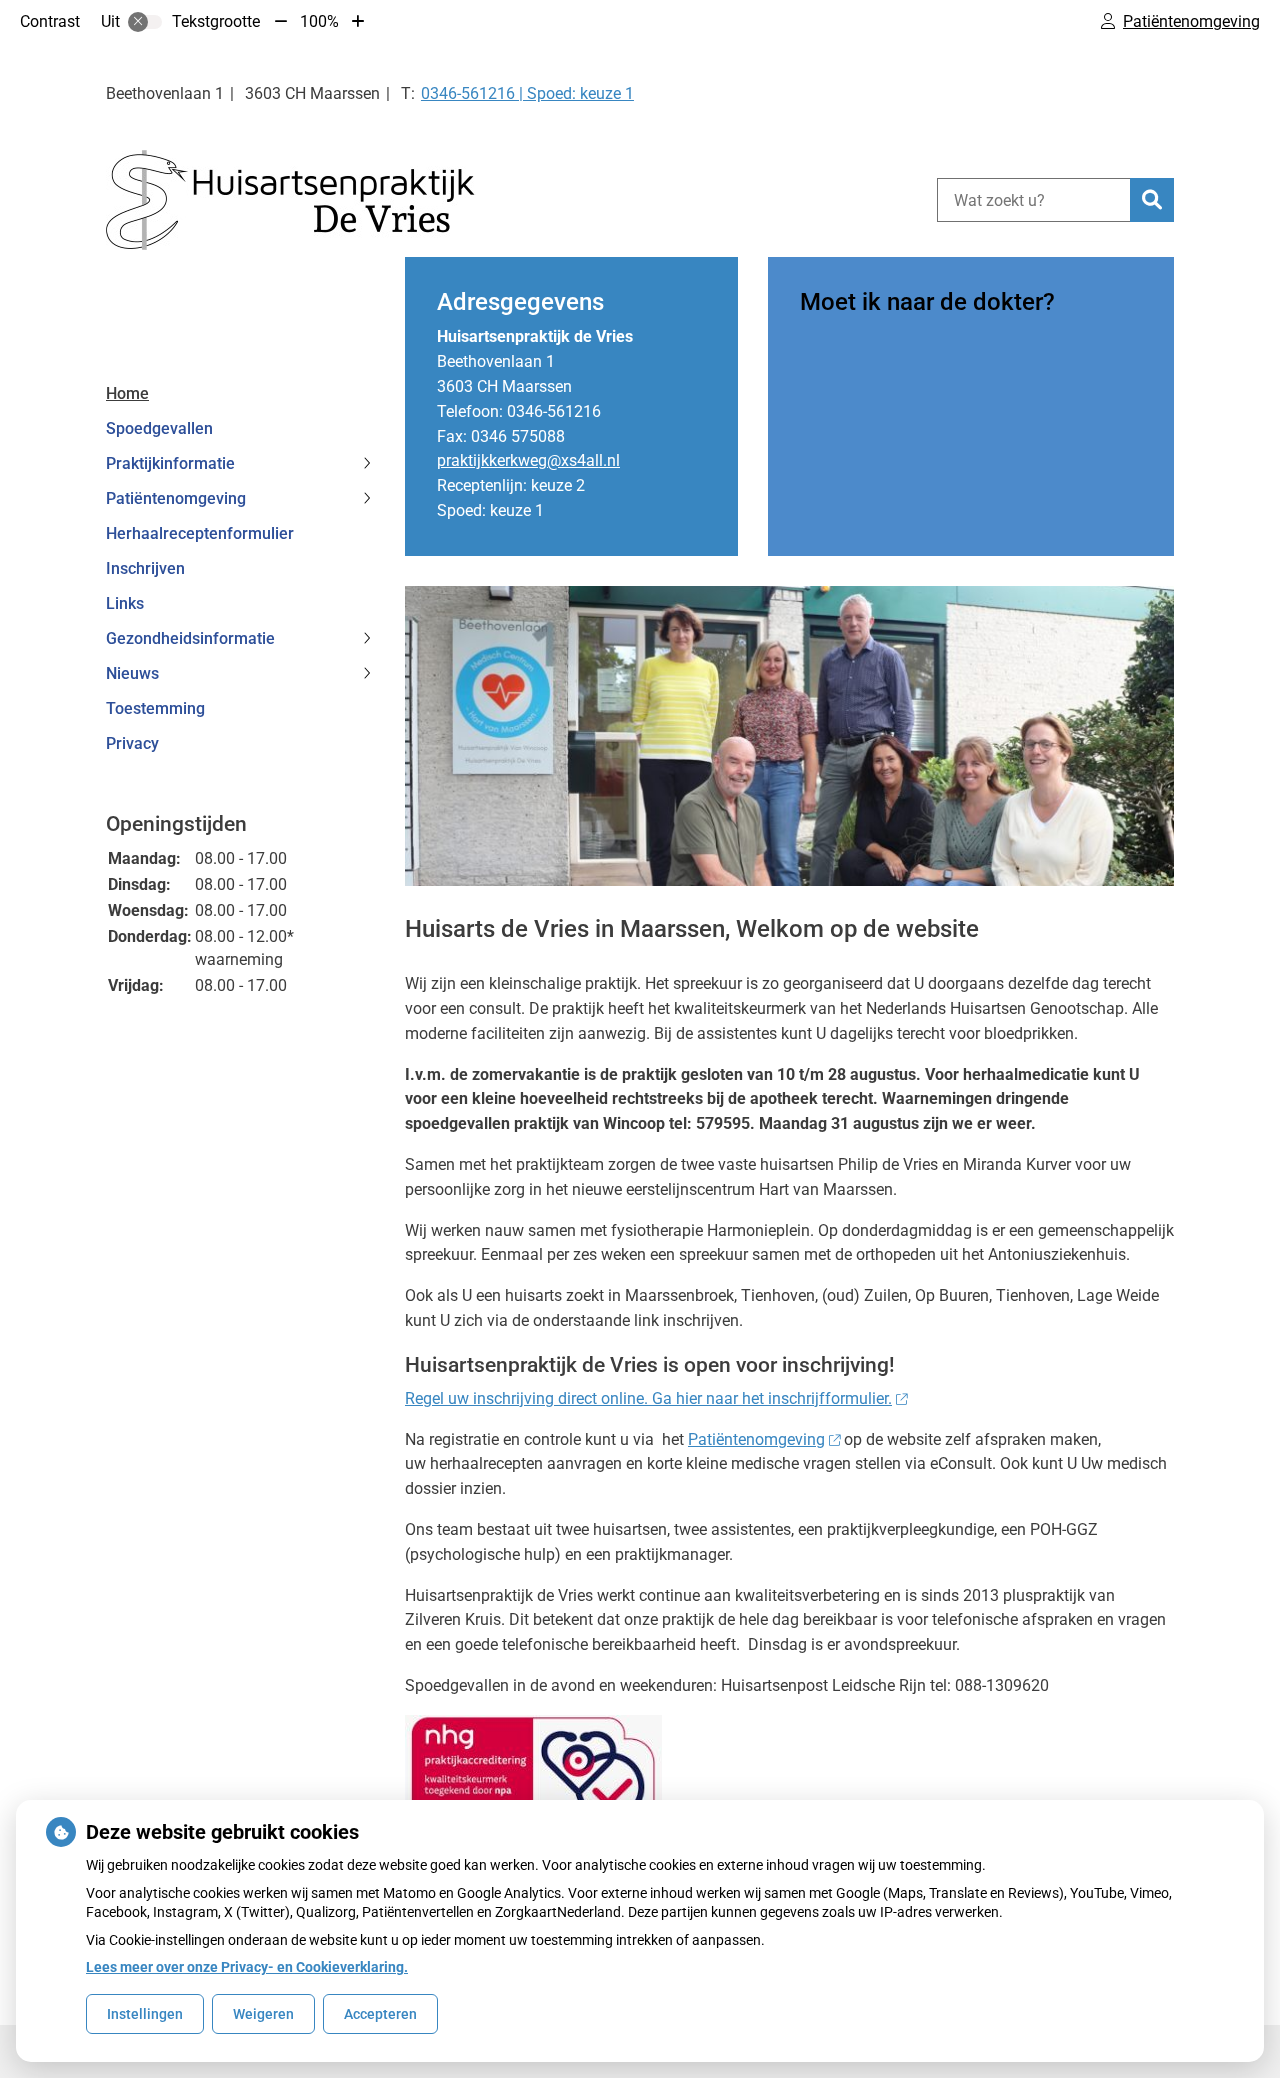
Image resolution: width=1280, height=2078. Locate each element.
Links (125, 603)
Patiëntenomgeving (176, 498)
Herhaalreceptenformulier (200, 533)
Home (127, 393)
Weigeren (263, 2014)
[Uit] (145, 22)
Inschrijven (145, 568)
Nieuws (132, 673)
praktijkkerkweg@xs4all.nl (528, 460)
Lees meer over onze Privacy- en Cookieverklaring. (247, 1967)
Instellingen (145, 2014)
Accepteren (380, 2014)
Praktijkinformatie (170, 463)
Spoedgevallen (159, 428)
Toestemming (155, 708)
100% (319, 21)
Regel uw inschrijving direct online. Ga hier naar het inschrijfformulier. (648, 1398)
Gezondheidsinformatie (190, 638)
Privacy (132, 743)
